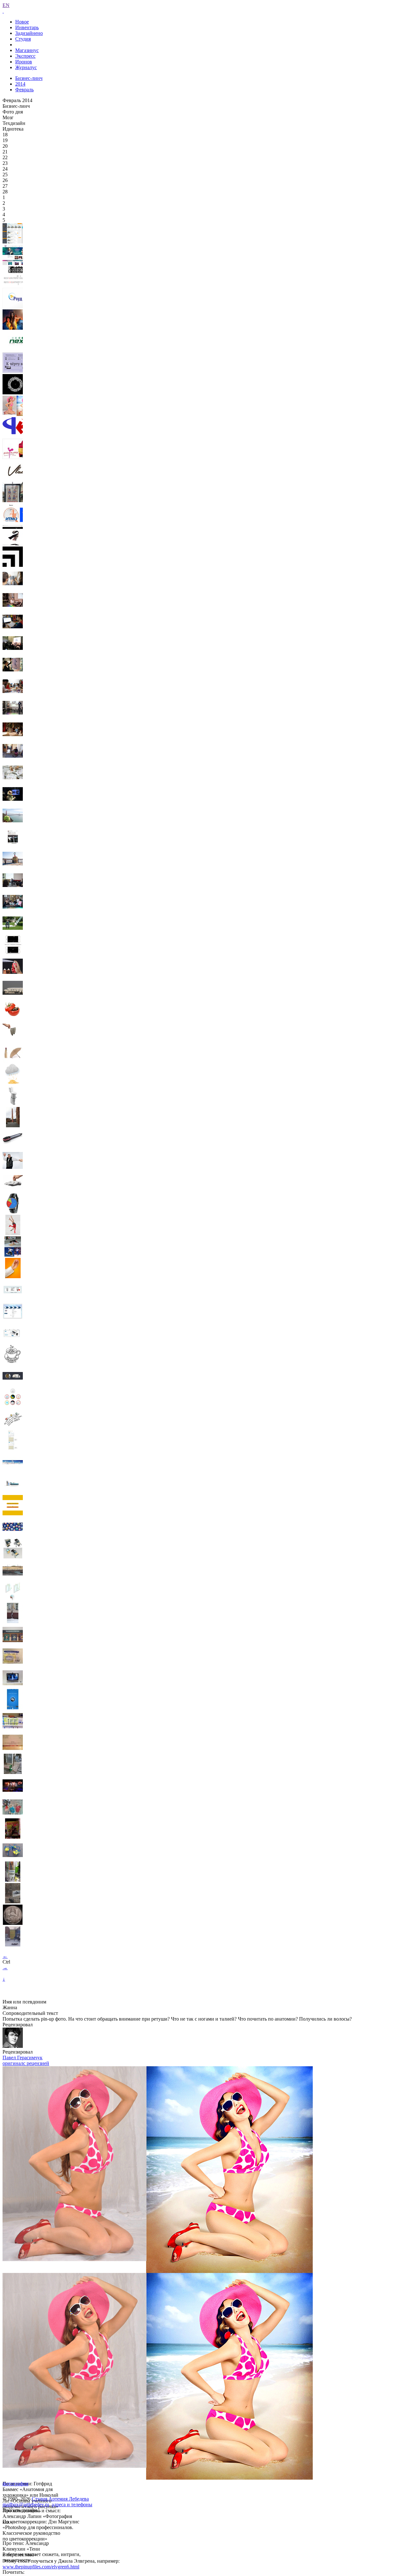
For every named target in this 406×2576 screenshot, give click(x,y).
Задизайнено (29, 33)
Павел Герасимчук (23, 2058)
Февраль (24, 90)
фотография (15, 2484)
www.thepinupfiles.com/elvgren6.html (41, 2567)
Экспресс (25, 56)
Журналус (26, 67)
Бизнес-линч (29, 78)
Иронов (24, 62)
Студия (23, 39)
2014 (20, 84)
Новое (22, 22)
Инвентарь (27, 27)
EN (6, 5)
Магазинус (27, 50)
